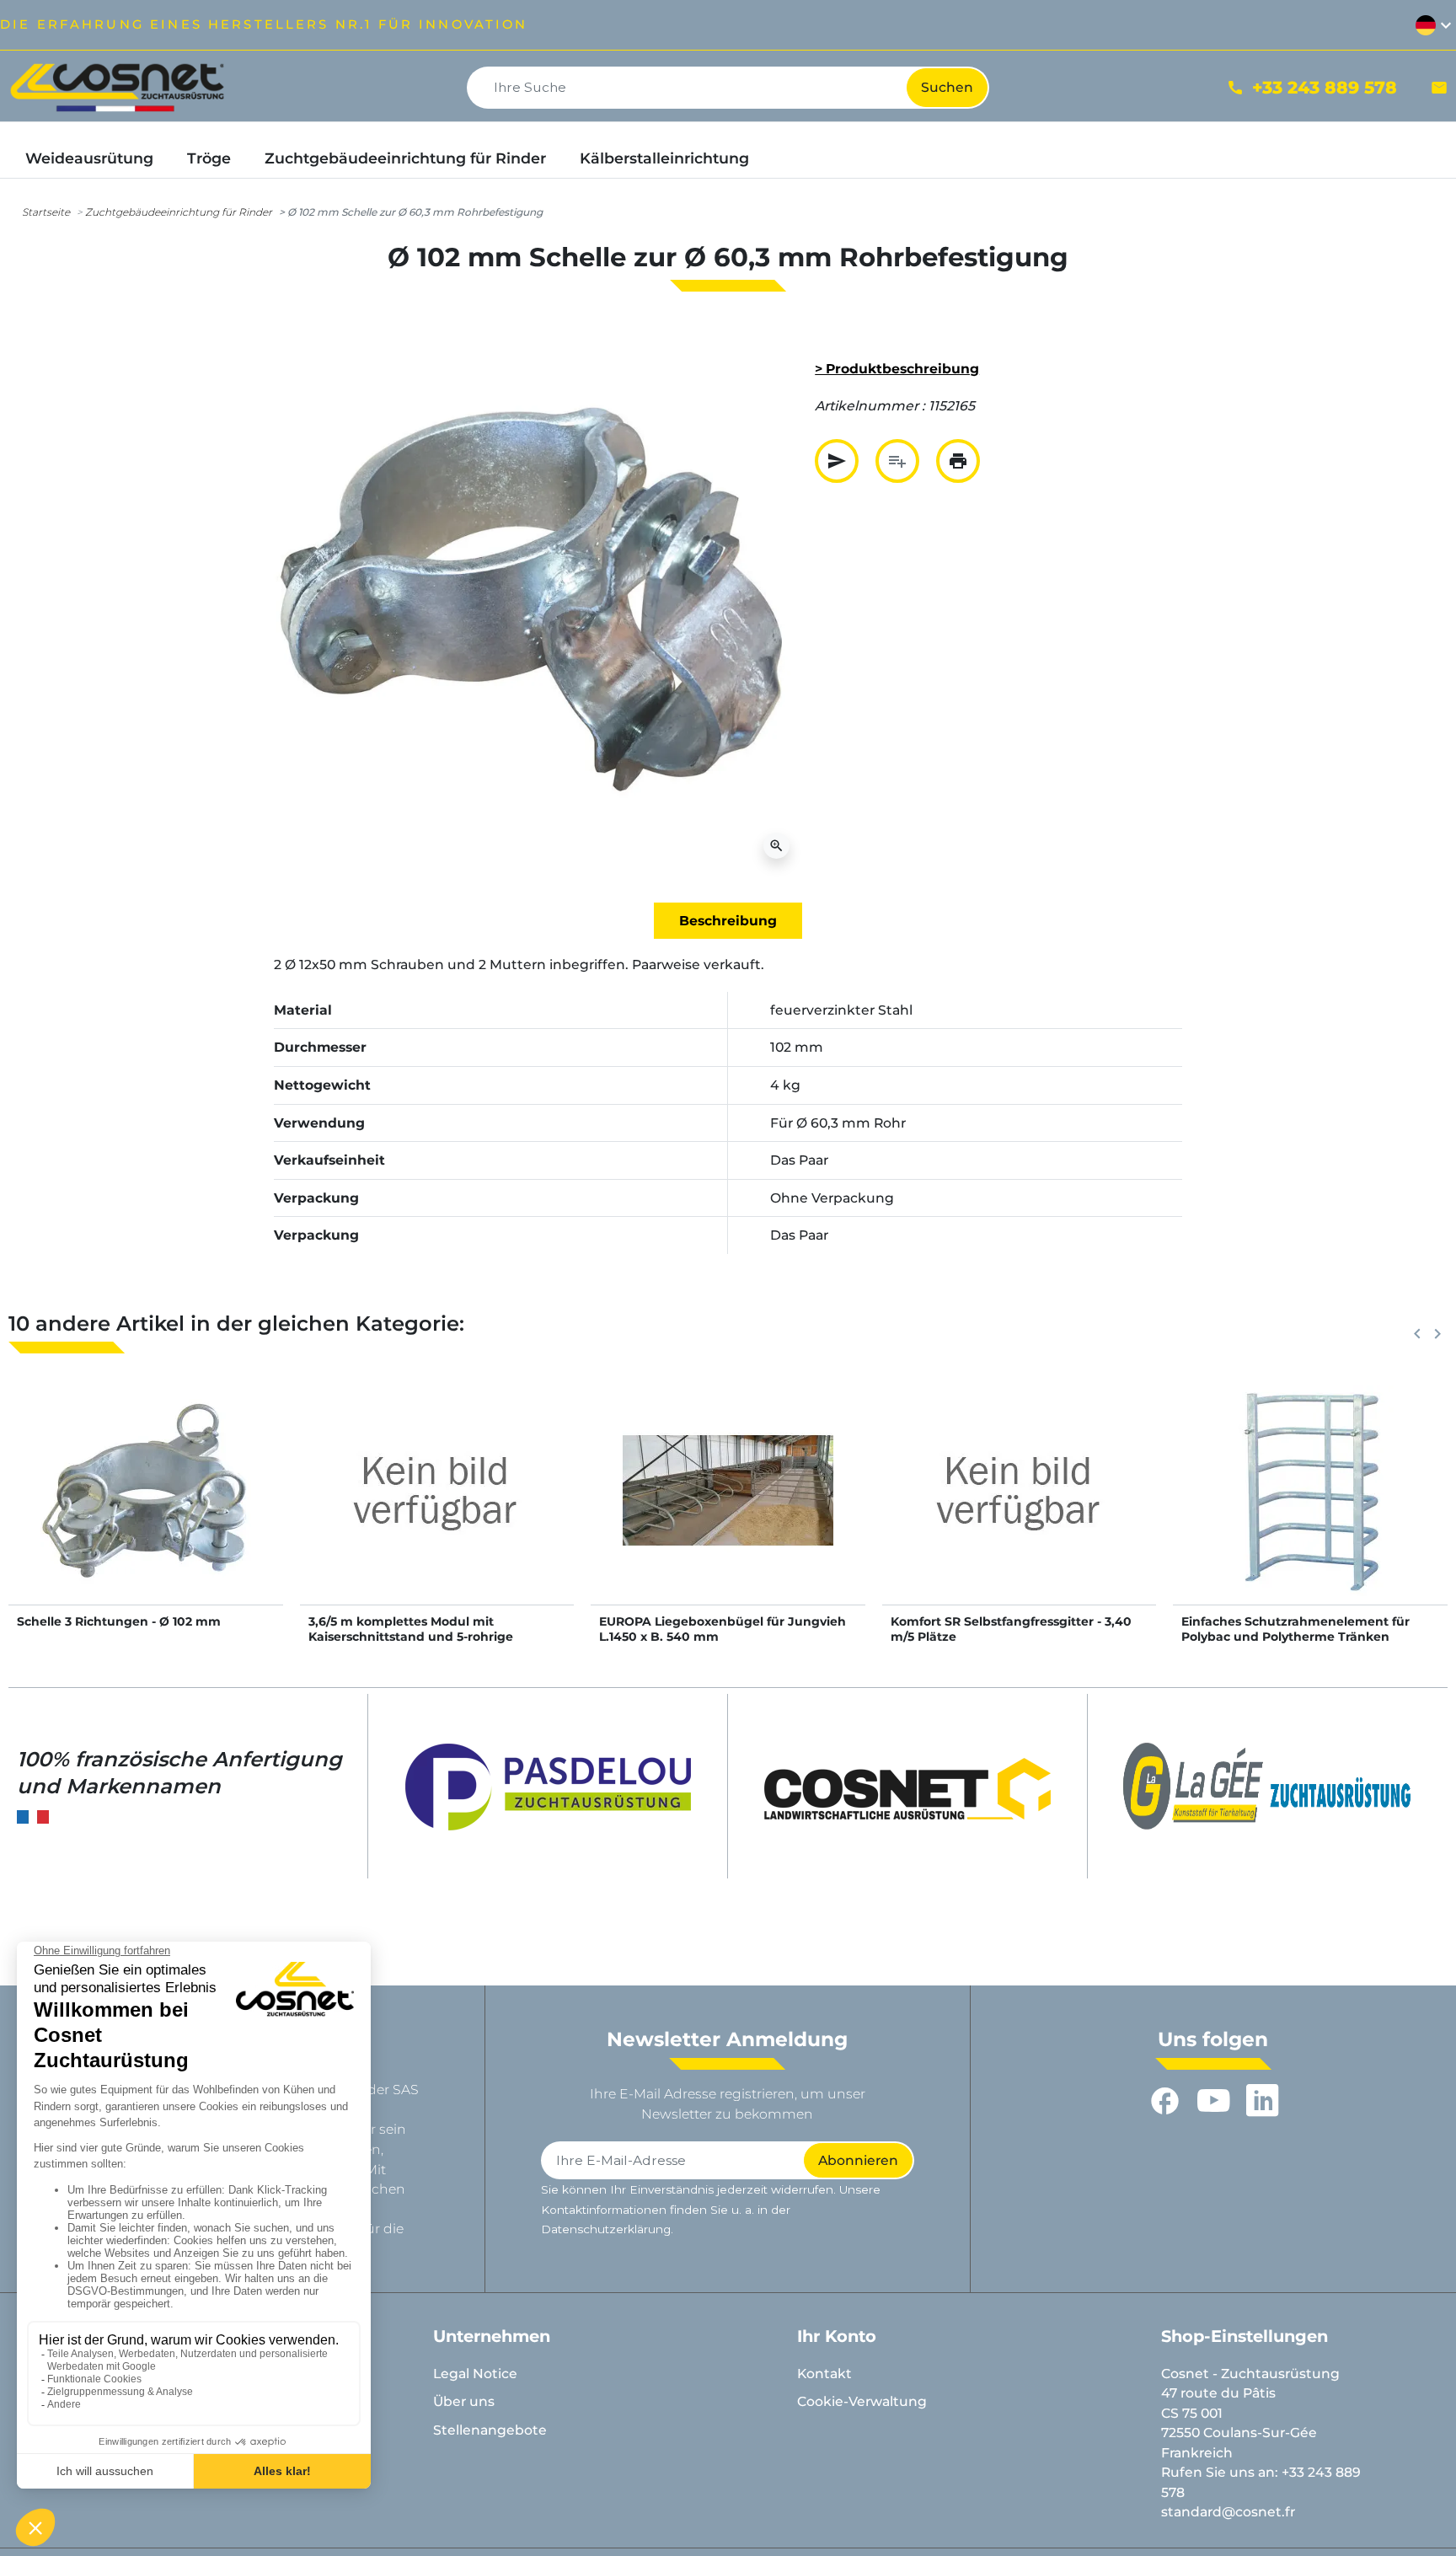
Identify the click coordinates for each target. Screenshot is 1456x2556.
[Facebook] (1164, 2100)
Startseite (46, 212)
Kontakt (824, 2374)
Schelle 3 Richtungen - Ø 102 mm (119, 1621)
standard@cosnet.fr (1228, 2512)
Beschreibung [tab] (728, 921)
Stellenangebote (490, 2430)
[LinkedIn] (1262, 2100)
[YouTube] (1213, 2100)
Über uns (464, 2401)
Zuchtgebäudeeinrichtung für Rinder (179, 212)
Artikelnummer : (870, 406)
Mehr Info (146, 1508)
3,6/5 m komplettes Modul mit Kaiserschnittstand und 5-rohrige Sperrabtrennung (411, 1637)
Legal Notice (475, 2374)
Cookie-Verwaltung (862, 2401)
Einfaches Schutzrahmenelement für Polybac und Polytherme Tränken (1295, 1629)
